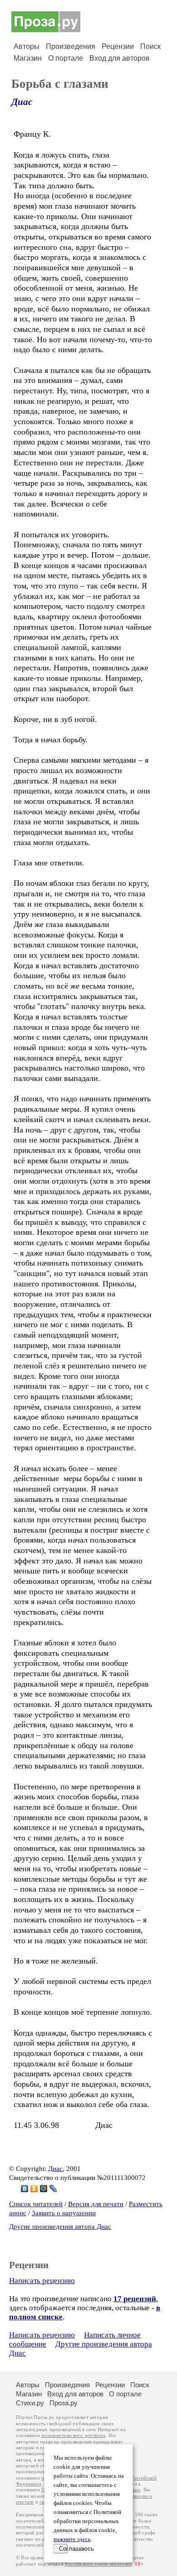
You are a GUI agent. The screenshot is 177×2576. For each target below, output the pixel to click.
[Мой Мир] (44, 2189)
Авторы (27, 46)
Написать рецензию (42, 2281)
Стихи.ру (30, 2403)
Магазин (28, 58)
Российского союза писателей (98, 2564)
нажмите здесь (72, 2539)
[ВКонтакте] (25, 2189)
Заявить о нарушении (64, 2213)
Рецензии (118, 46)
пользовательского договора (73, 2435)
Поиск (150, 46)
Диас (22, 102)
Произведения (71, 46)
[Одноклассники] (34, 2189)
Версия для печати (96, 2204)
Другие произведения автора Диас (60, 2227)
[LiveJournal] (53, 2189)
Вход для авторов (120, 58)
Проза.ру (64, 2403)
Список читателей (36, 2204)
